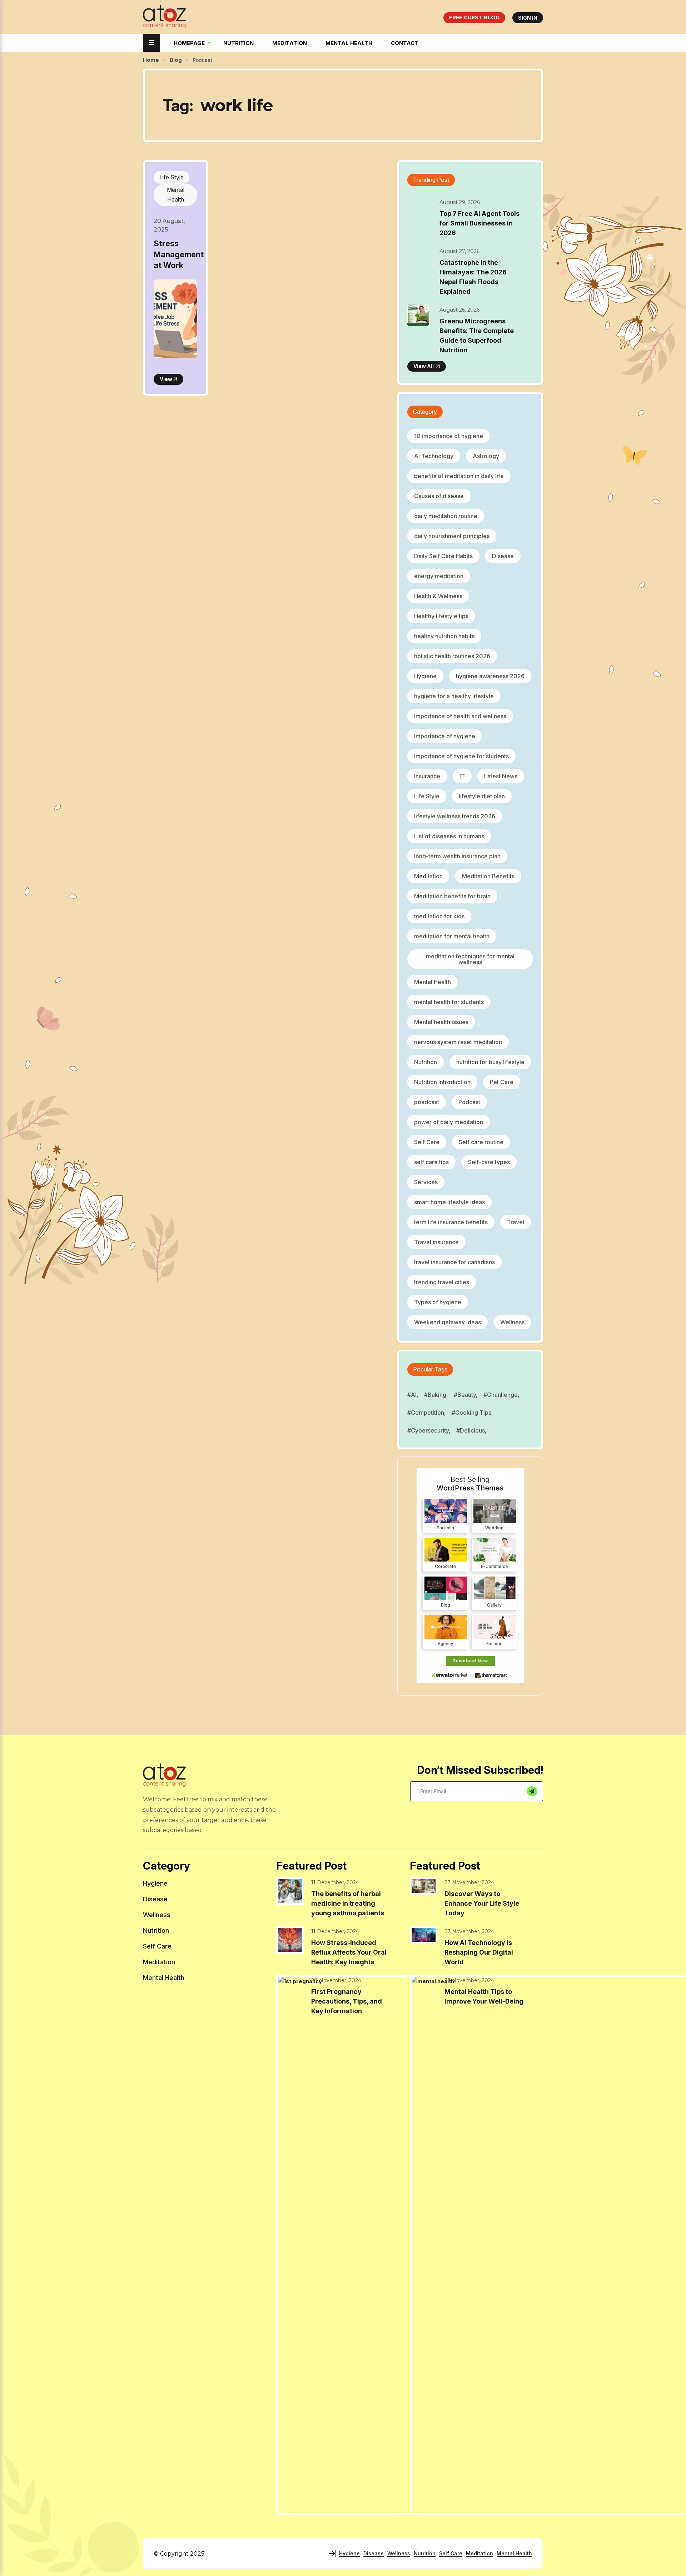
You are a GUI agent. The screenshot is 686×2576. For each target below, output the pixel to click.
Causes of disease (439, 496)
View (166, 379)
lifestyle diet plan (482, 796)
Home (151, 60)
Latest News (501, 776)
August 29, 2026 (460, 202)
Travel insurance (436, 1242)
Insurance (427, 776)
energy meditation (439, 576)
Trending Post (431, 180)
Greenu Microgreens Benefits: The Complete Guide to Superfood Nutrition (477, 336)
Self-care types (489, 1162)
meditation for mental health (452, 936)
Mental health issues (441, 1022)
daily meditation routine (446, 516)
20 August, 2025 (169, 225)
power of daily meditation (449, 1122)
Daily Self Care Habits (443, 556)
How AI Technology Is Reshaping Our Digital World (479, 1952)
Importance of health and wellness (460, 716)
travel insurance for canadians (454, 1262)
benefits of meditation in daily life (459, 476)
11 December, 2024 (335, 1882)
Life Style (171, 177)
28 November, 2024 (336, 1980)
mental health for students (449, 1002)
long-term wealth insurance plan (457, 856)
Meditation (290, 43)
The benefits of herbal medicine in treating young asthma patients (348, 1903)
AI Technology (434, 456)
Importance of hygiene (445, 736)
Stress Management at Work (179, 254)
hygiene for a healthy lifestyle (454, 696)
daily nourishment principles (452, 536)
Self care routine (481, 1142)
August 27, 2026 (459, 251)
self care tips (431, 1162)
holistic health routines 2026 (452, 656)
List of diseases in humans (449, 836)
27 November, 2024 (469, 1882)
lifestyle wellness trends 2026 (455, 816)
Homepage (189, 43)
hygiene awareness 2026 (490, 676)
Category (425, 412)
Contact (405, 43)
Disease (503, 556)
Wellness (512, 1322)
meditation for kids (439, 916)
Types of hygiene (438, 1302)
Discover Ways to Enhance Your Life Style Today (482, 1903)
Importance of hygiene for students (461, 756)
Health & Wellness (438, 596)
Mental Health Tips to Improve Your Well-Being (484, 1996)
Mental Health (349, 43)
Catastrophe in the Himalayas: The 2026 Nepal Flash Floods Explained (473, 277)
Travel (516, 1222)
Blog (176, 60)
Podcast (469, 1102)
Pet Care (502, 1082)
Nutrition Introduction (442, 1082)
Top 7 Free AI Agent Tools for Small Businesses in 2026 (479, 223)
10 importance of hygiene (449, 436)
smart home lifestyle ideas (449, 1202)
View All (424, 366)
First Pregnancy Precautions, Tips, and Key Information (347, 2001)
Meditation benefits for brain (452, 896)
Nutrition (238, 43)
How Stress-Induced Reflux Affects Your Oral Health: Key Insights (349, 1952)
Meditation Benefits (488, 876)
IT (462, 776)
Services (426, 1182)
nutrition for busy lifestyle (490, 1062)
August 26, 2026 (459, 310)
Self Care (427, 1142)
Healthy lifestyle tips (441, 616)
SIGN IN (528, 18)
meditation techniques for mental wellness (470, 959)
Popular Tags (430, 1369)
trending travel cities (442, 1282)
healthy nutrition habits (444, 636)
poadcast (427, 1102)
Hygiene (425, 676)
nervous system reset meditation (458, 1042)
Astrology (486, 456)
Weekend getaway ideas (448, 1322)
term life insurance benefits (451, 1222)
